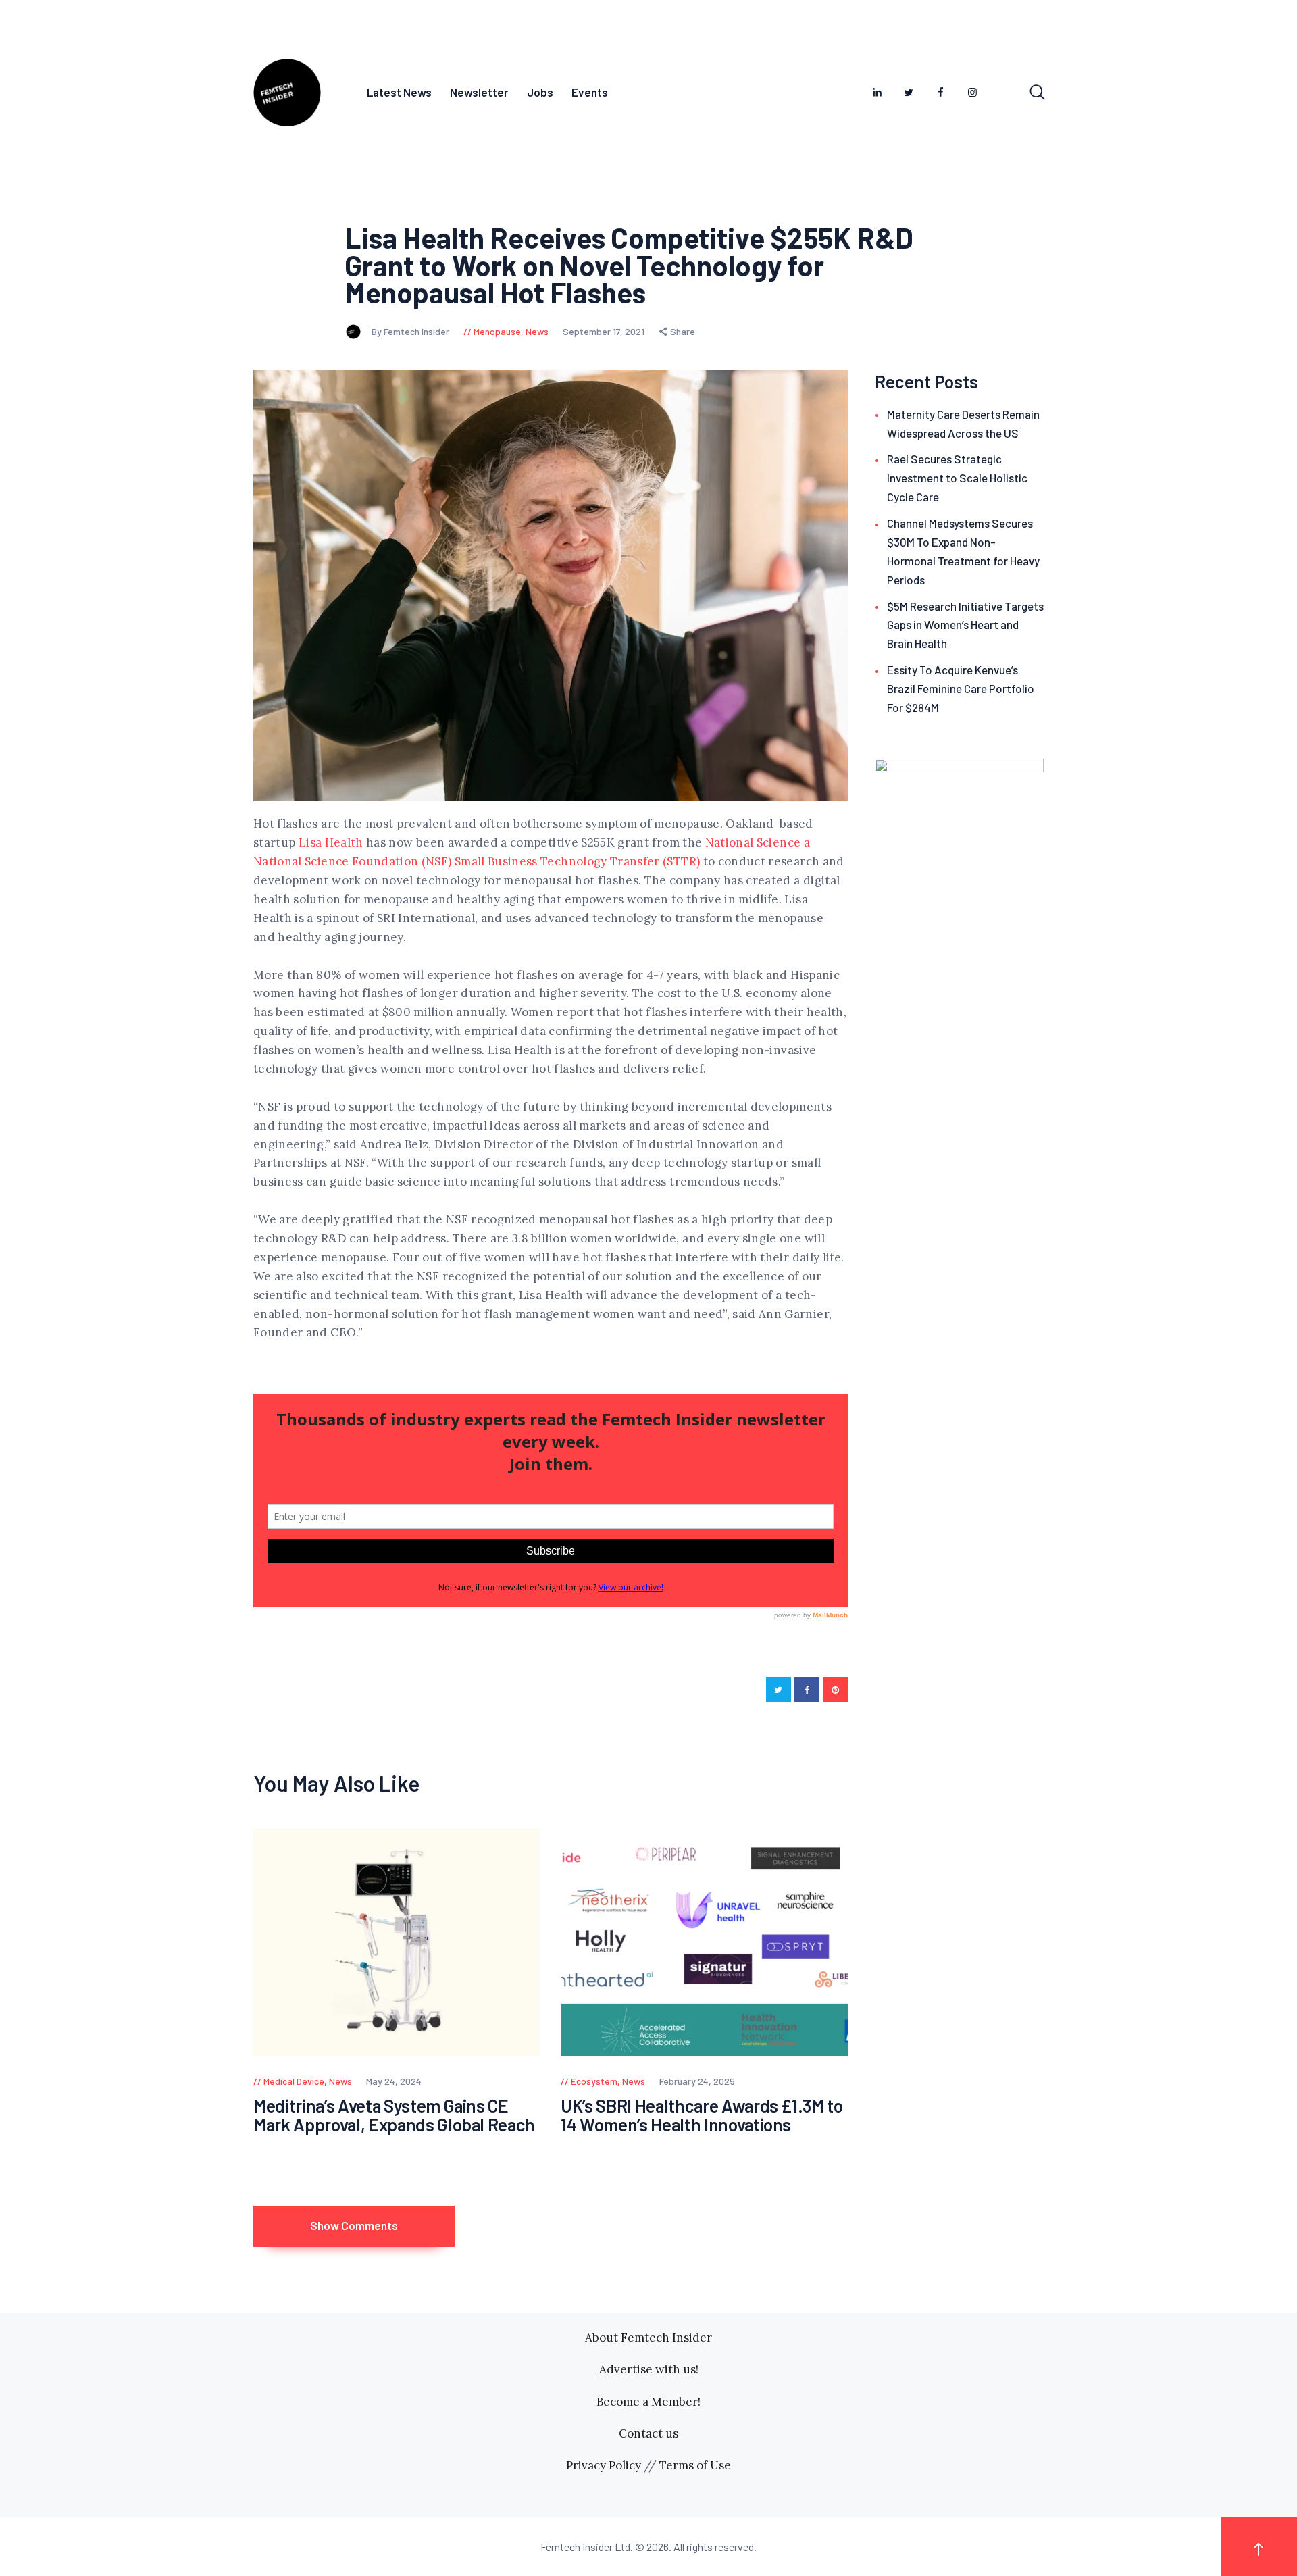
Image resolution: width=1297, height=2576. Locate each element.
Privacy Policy (604, 2465)
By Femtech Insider (411, 331)
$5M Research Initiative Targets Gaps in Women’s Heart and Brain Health (965, 625)
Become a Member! (648, 2402)
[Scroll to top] (1259, 2547)
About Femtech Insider (648, 2338)
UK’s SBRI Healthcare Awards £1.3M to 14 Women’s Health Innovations (702, 2116)
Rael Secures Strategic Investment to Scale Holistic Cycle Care (957, 478)
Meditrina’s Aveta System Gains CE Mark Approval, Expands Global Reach (394, 2116)
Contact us (648, 2433)
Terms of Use (695, 2465)
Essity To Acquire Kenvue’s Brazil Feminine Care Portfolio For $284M (961, 688)
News (537, 331)
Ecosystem (594, 2081)
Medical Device (294, 2081)
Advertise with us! (649, 2369)
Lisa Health (331, 842)
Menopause (497, 331)
